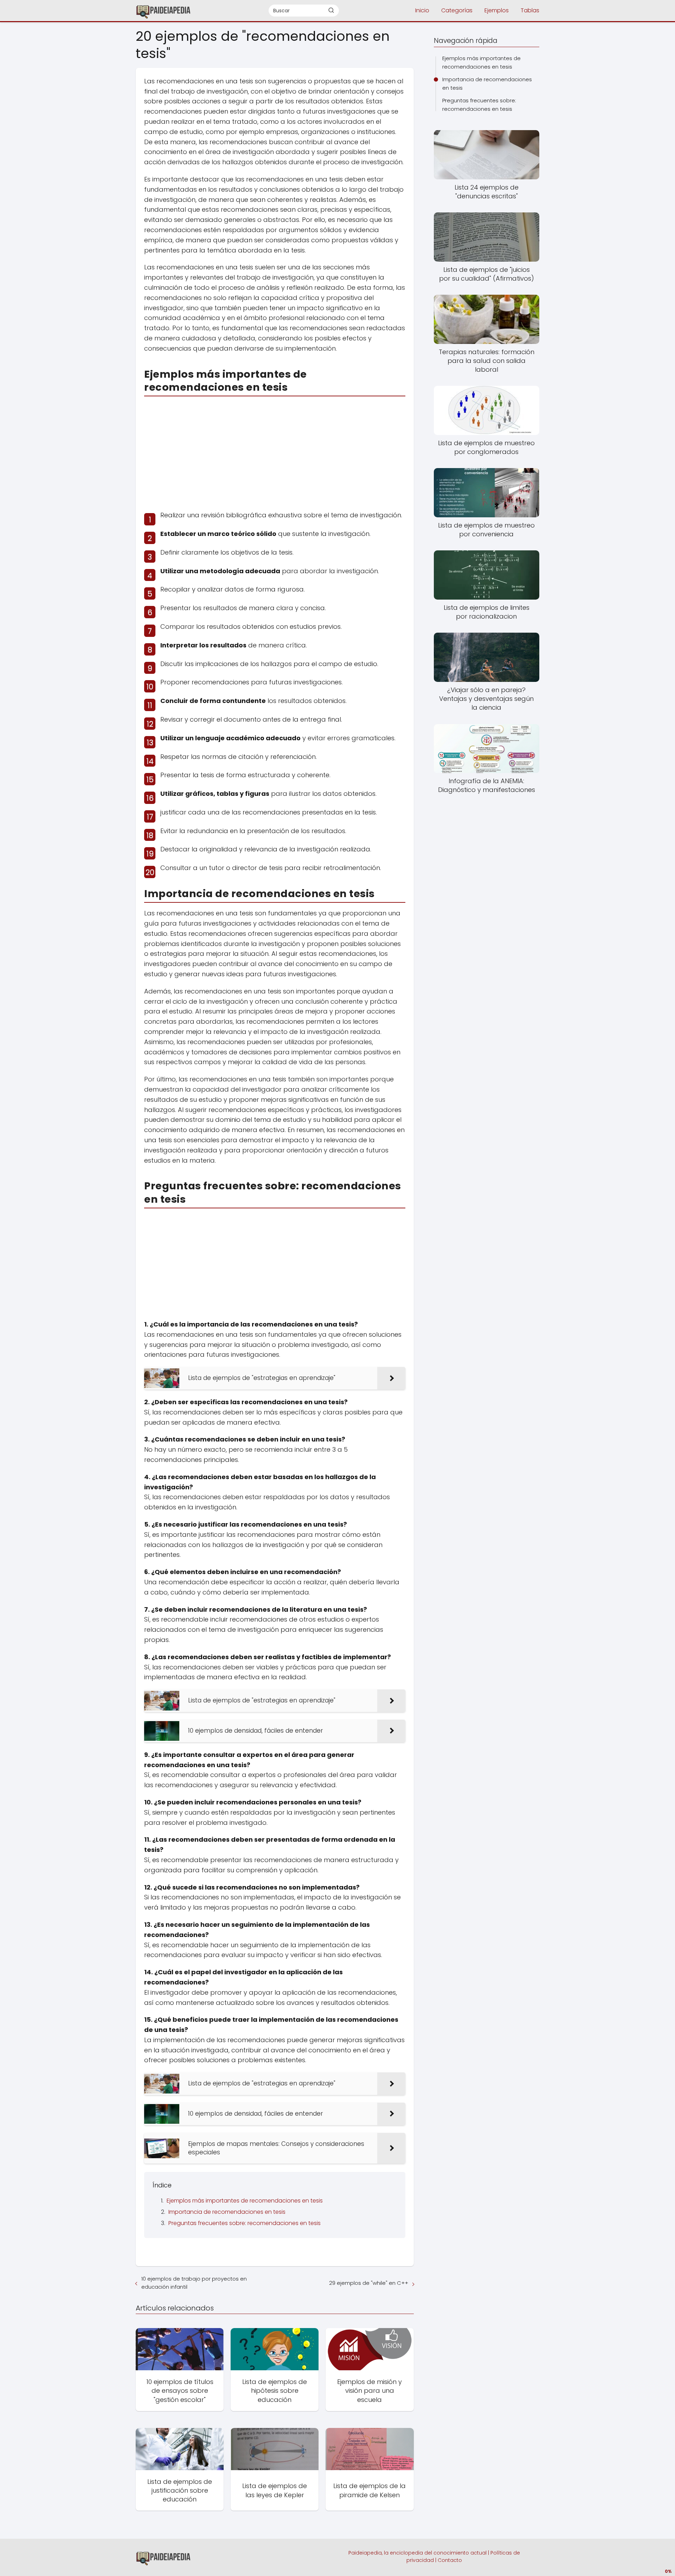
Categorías (457, 10)
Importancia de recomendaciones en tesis (227, 2212)
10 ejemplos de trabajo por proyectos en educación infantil (194, 2283)
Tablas (530, 10)
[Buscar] (331, 10)
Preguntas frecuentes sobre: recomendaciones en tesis (245, 2223)
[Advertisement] (275, 451)
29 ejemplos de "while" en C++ (369, 2283)
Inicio (422, 10)
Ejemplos (497, 10)
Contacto (450, 2560)
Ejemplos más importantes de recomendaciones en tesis (245, 2201)
